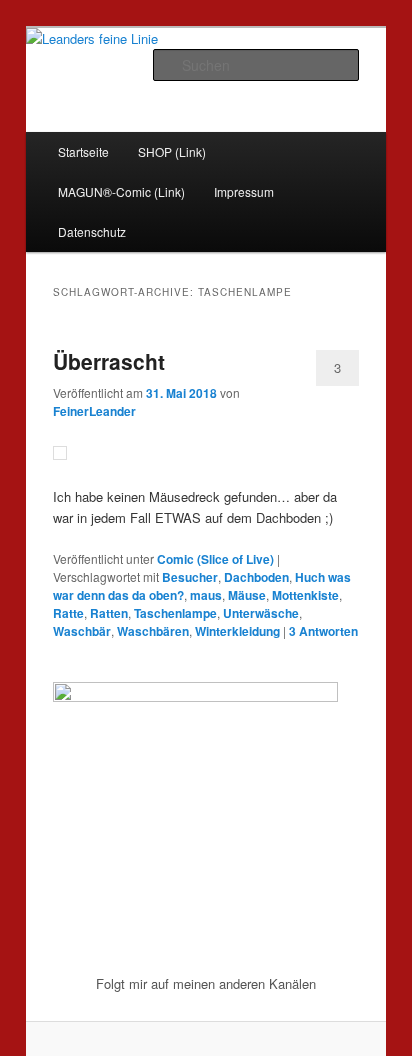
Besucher (190, 577)
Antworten (323, 631)
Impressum (244, 191)
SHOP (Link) (172, 151)
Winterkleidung (237, 631)
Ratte (68, 613)
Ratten (109, 613)
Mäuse (247, 595)
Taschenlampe (175, 613)
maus (206, 595)
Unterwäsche (261, 613)
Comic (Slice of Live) (215, 559)
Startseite (83, 151)
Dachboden (256, 577)
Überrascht (109, 361)
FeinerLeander (94, 411)
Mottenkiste (305, 595)
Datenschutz (92, 231)
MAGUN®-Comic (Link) (121, 191)
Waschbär (82, 631)
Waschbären (153, 631)
